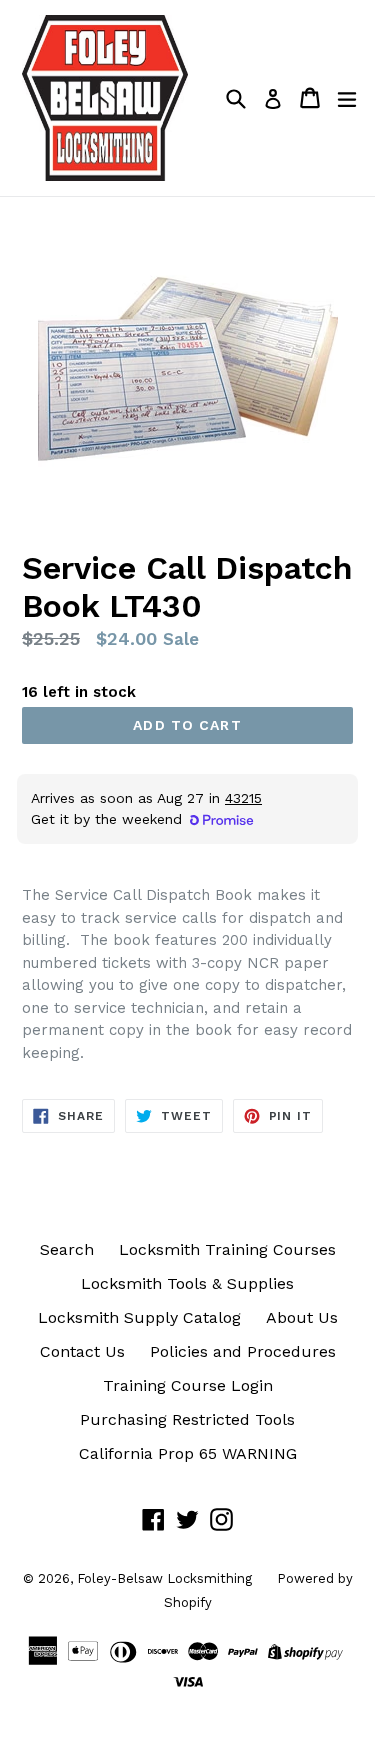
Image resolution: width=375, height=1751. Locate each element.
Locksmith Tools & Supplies (187, 1283)
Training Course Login (188, 1385)
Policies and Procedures (243, 1351)
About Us (302, 1317)
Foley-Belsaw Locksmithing (164, 1578)
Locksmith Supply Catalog (139, 1317)
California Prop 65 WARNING (188, 1453)
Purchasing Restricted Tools (187, 1419)
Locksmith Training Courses (227, 1249)
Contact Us (82, 1351)
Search (67, 1249)
